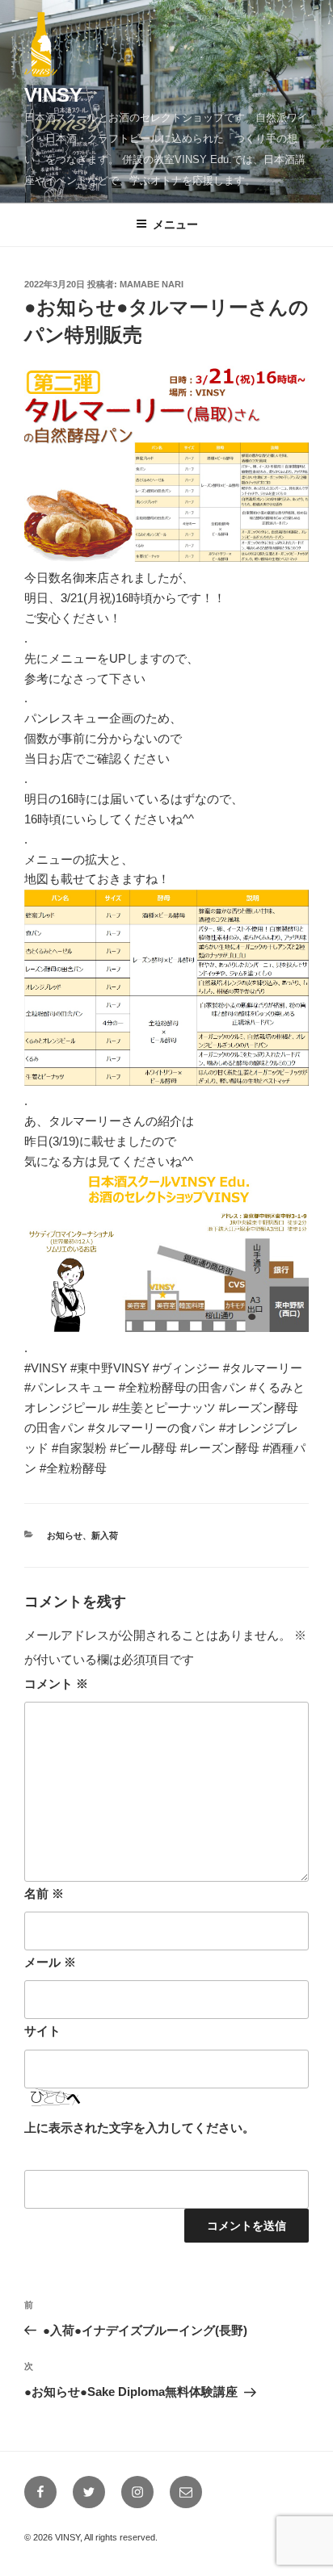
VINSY (53, 95)
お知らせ (65, 1535)
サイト (42, 2031)
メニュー (175, 224)
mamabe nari (152, 284)
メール (50, 1962)
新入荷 (105, 1535)
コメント (56, 1684)
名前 (44, 1893)
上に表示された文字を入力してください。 (139, 2128)
